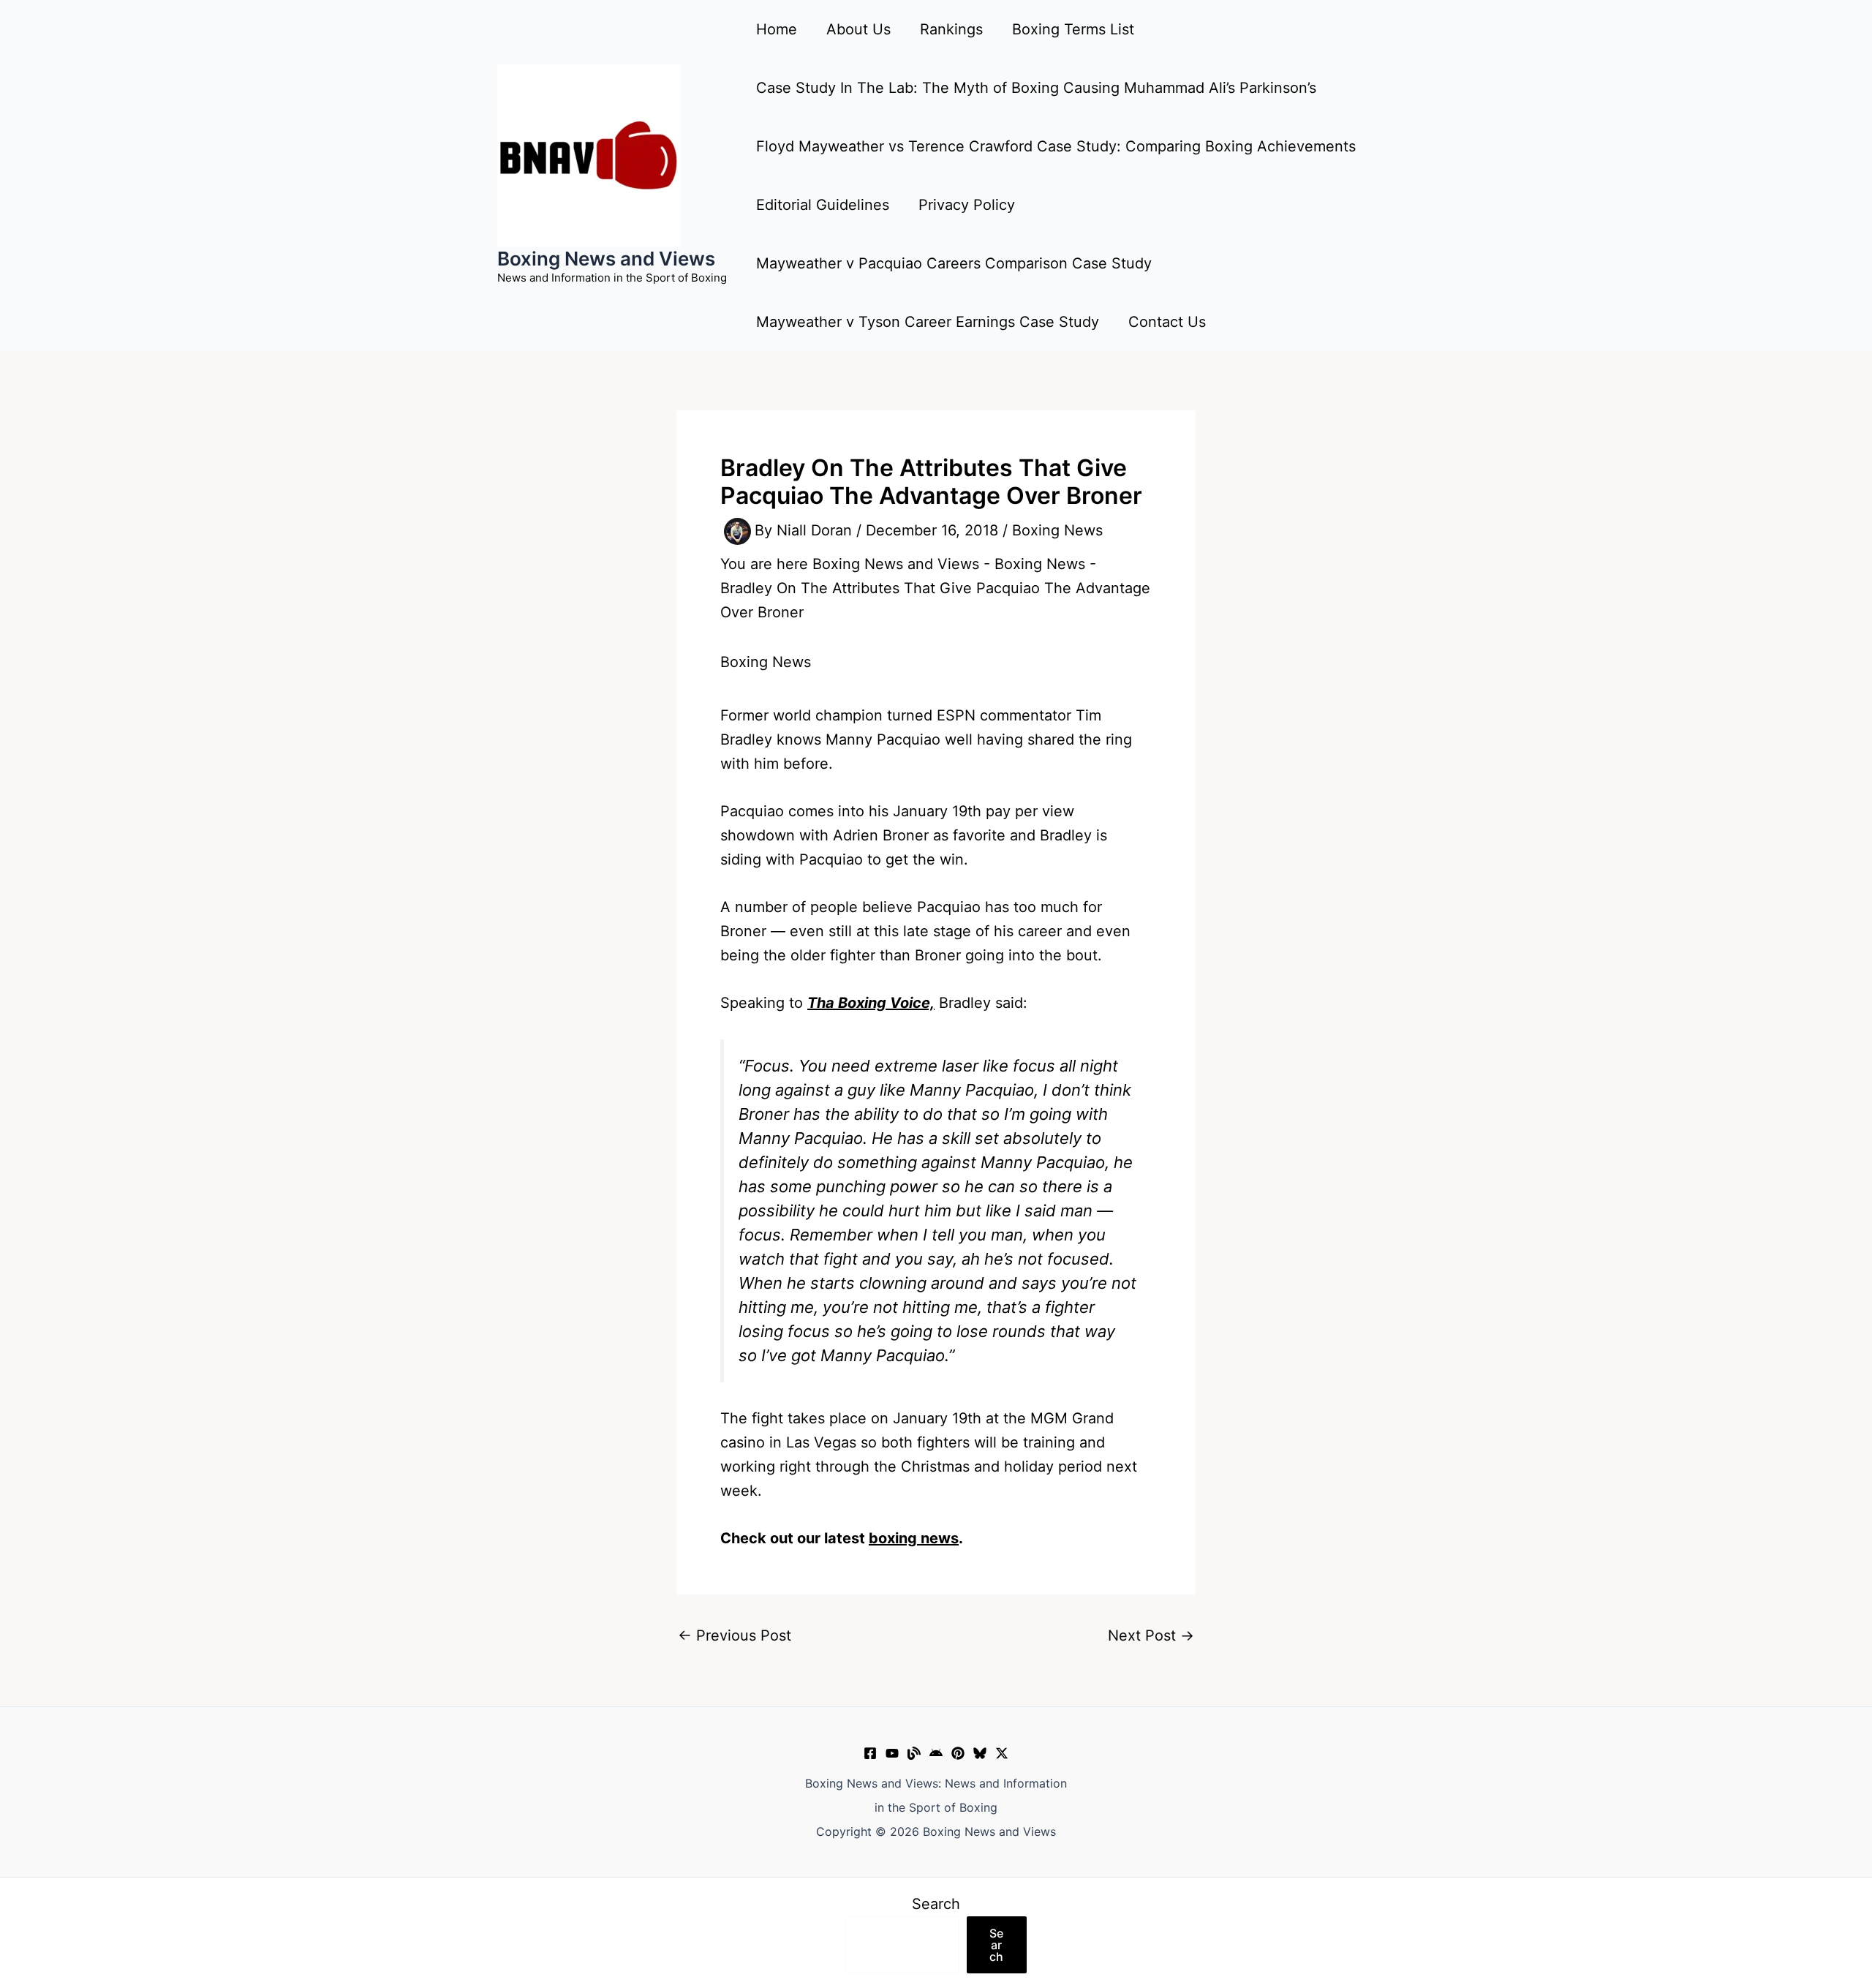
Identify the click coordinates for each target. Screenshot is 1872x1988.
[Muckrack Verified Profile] (914, 1753)
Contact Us (1167, 322)
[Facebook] (870, 1753)
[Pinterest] (958, 1753)
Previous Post (735, 1635)
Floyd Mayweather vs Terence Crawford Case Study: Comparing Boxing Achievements (1056, 146)
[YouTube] (892, 1753)
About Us (858, 29)
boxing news (914, 1538)
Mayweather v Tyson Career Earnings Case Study (928, 322)
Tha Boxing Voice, (871, 1003)
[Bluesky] (980, 1753)
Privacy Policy (967, 205)
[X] (1002, 1753)
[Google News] (936, 1753)
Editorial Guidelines (823, 205)
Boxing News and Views (606, 259)
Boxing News (1057, 530)
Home (777, 29)
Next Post (1151, 1635)
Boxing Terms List (1073, 29)
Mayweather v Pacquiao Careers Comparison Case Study (954, 263)
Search (936, 1904)
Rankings (951, 29)
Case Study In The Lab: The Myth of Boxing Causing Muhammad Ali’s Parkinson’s (1036, 88)
